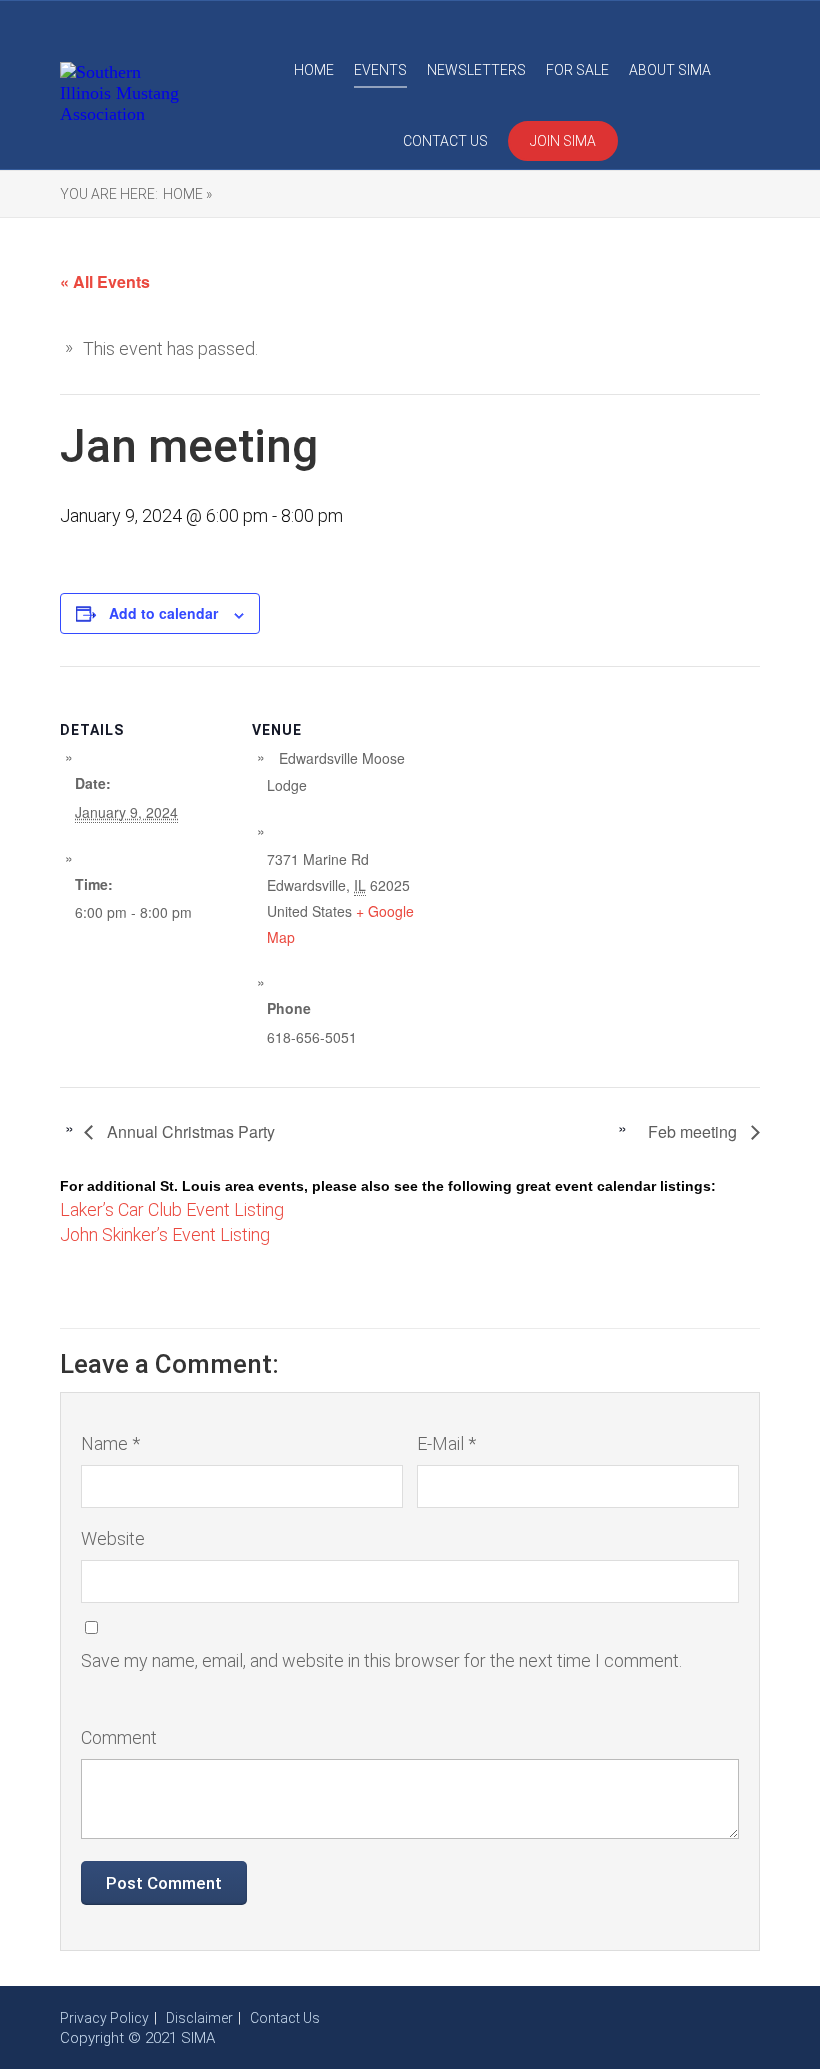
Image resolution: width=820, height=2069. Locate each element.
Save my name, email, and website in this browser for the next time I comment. (381, 1660)
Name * (110, 1443)
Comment (119, 1737)
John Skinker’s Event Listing (165, 1234)
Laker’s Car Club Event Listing (172, 1209)
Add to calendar (163, 613)
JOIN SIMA (563, 141)
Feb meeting (694, 1131)
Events (380, 70)
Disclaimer (199, 2018)
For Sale (577, 70)
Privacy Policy (104, 2018)
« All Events (105, 281)
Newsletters (476, 70)
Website (113, 1538)
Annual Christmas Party (189, 1131)
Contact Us (445, 141)
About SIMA (670, 70)
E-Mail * (446, 1443)
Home (314, 70)
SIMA (198, 2038)
